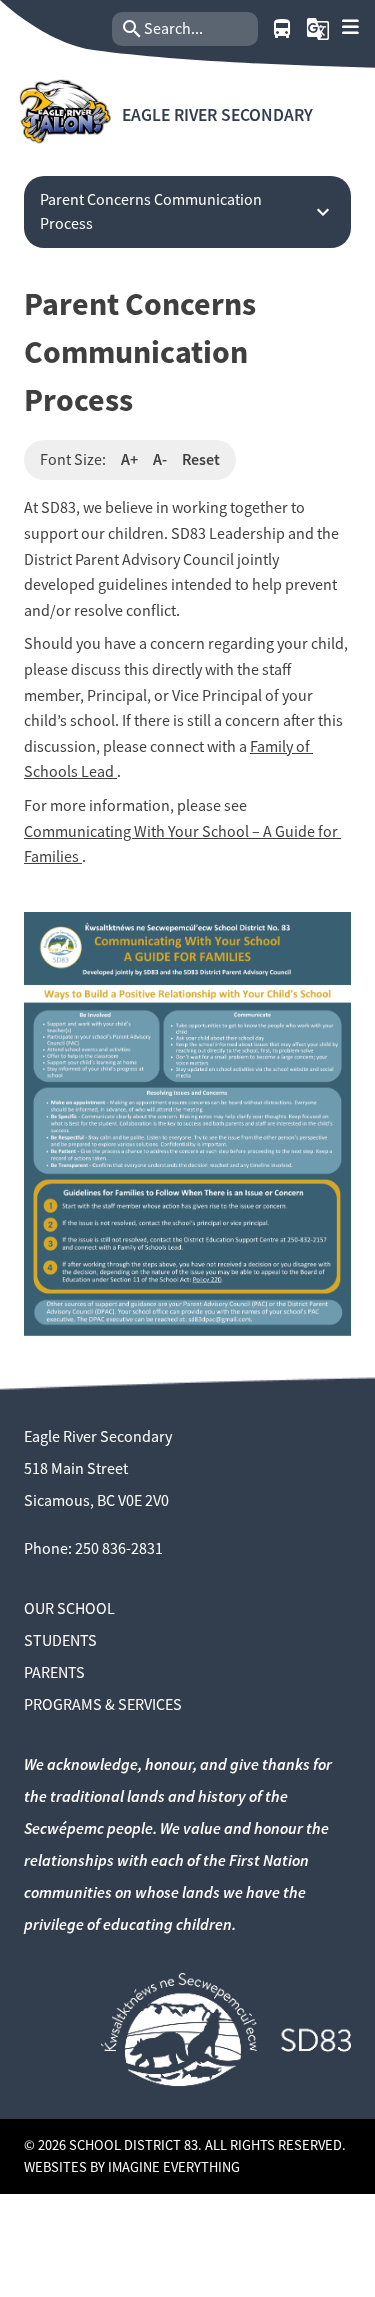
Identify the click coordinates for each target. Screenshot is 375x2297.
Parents (54, 1673)
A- (160, 459)
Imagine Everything (174, 2167)
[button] (318, 29)
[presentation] (350, 27)
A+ (129, 459)
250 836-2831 (119, 1549)
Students (60, 1641)
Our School (69, 1609)
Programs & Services (103, 1705)
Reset (201, 459)
